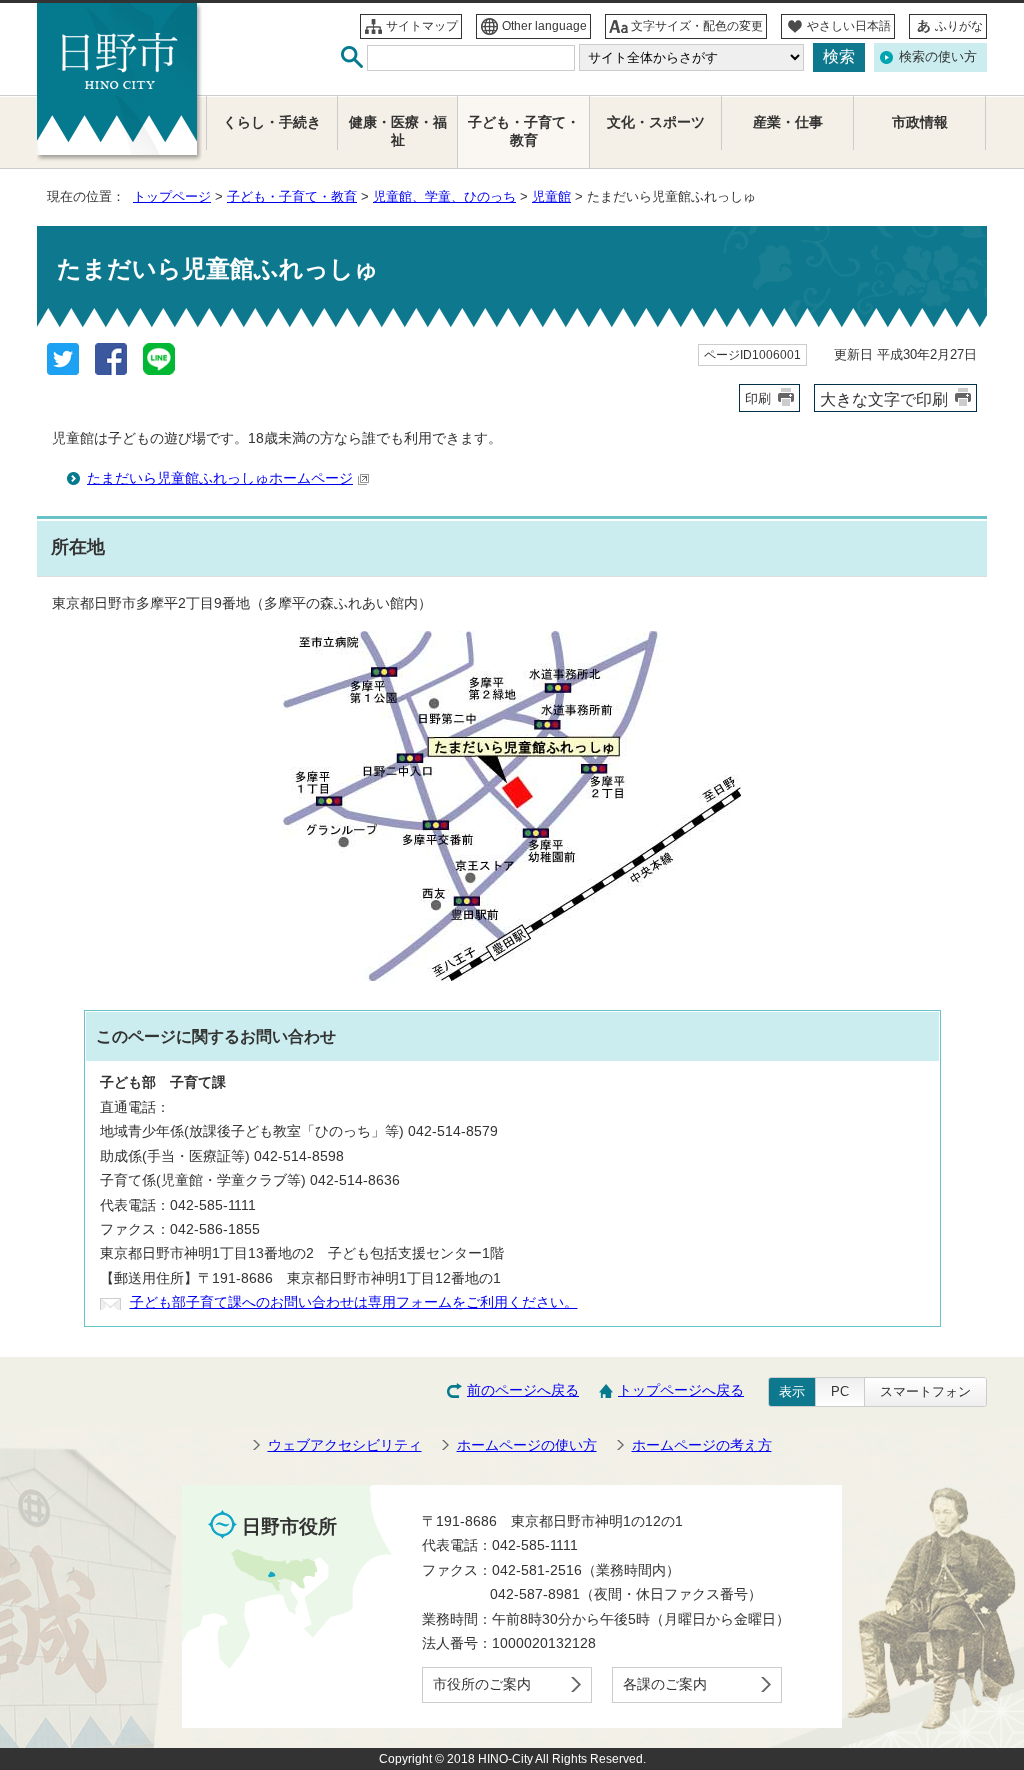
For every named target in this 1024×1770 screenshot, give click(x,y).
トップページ (172, 196)
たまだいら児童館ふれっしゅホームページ (220, 478)
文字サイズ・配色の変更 (697, 26)
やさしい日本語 (849, 26)
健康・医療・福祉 (398, 131)
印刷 (758, 398)
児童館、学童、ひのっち (444, 196)
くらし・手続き (272, 122)
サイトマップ (422, 26)
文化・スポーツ (656, 122)
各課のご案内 (665, 1684)
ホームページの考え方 (702, 1445)
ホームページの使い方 (527, 1445)
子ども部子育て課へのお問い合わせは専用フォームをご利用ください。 (354, 1302)
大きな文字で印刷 (884, 399)
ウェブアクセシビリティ (345, 1445)
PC (840, 1391)
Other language (544, 26)
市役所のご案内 (482, 1684)
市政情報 (920, 122)
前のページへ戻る (523, 1390)
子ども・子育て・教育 (292, 196)
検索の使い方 (938, 56)
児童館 (551, 196)
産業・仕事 (788, 122)
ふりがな (959, 26)
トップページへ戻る (681, 1390)
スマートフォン (925, 1391)
